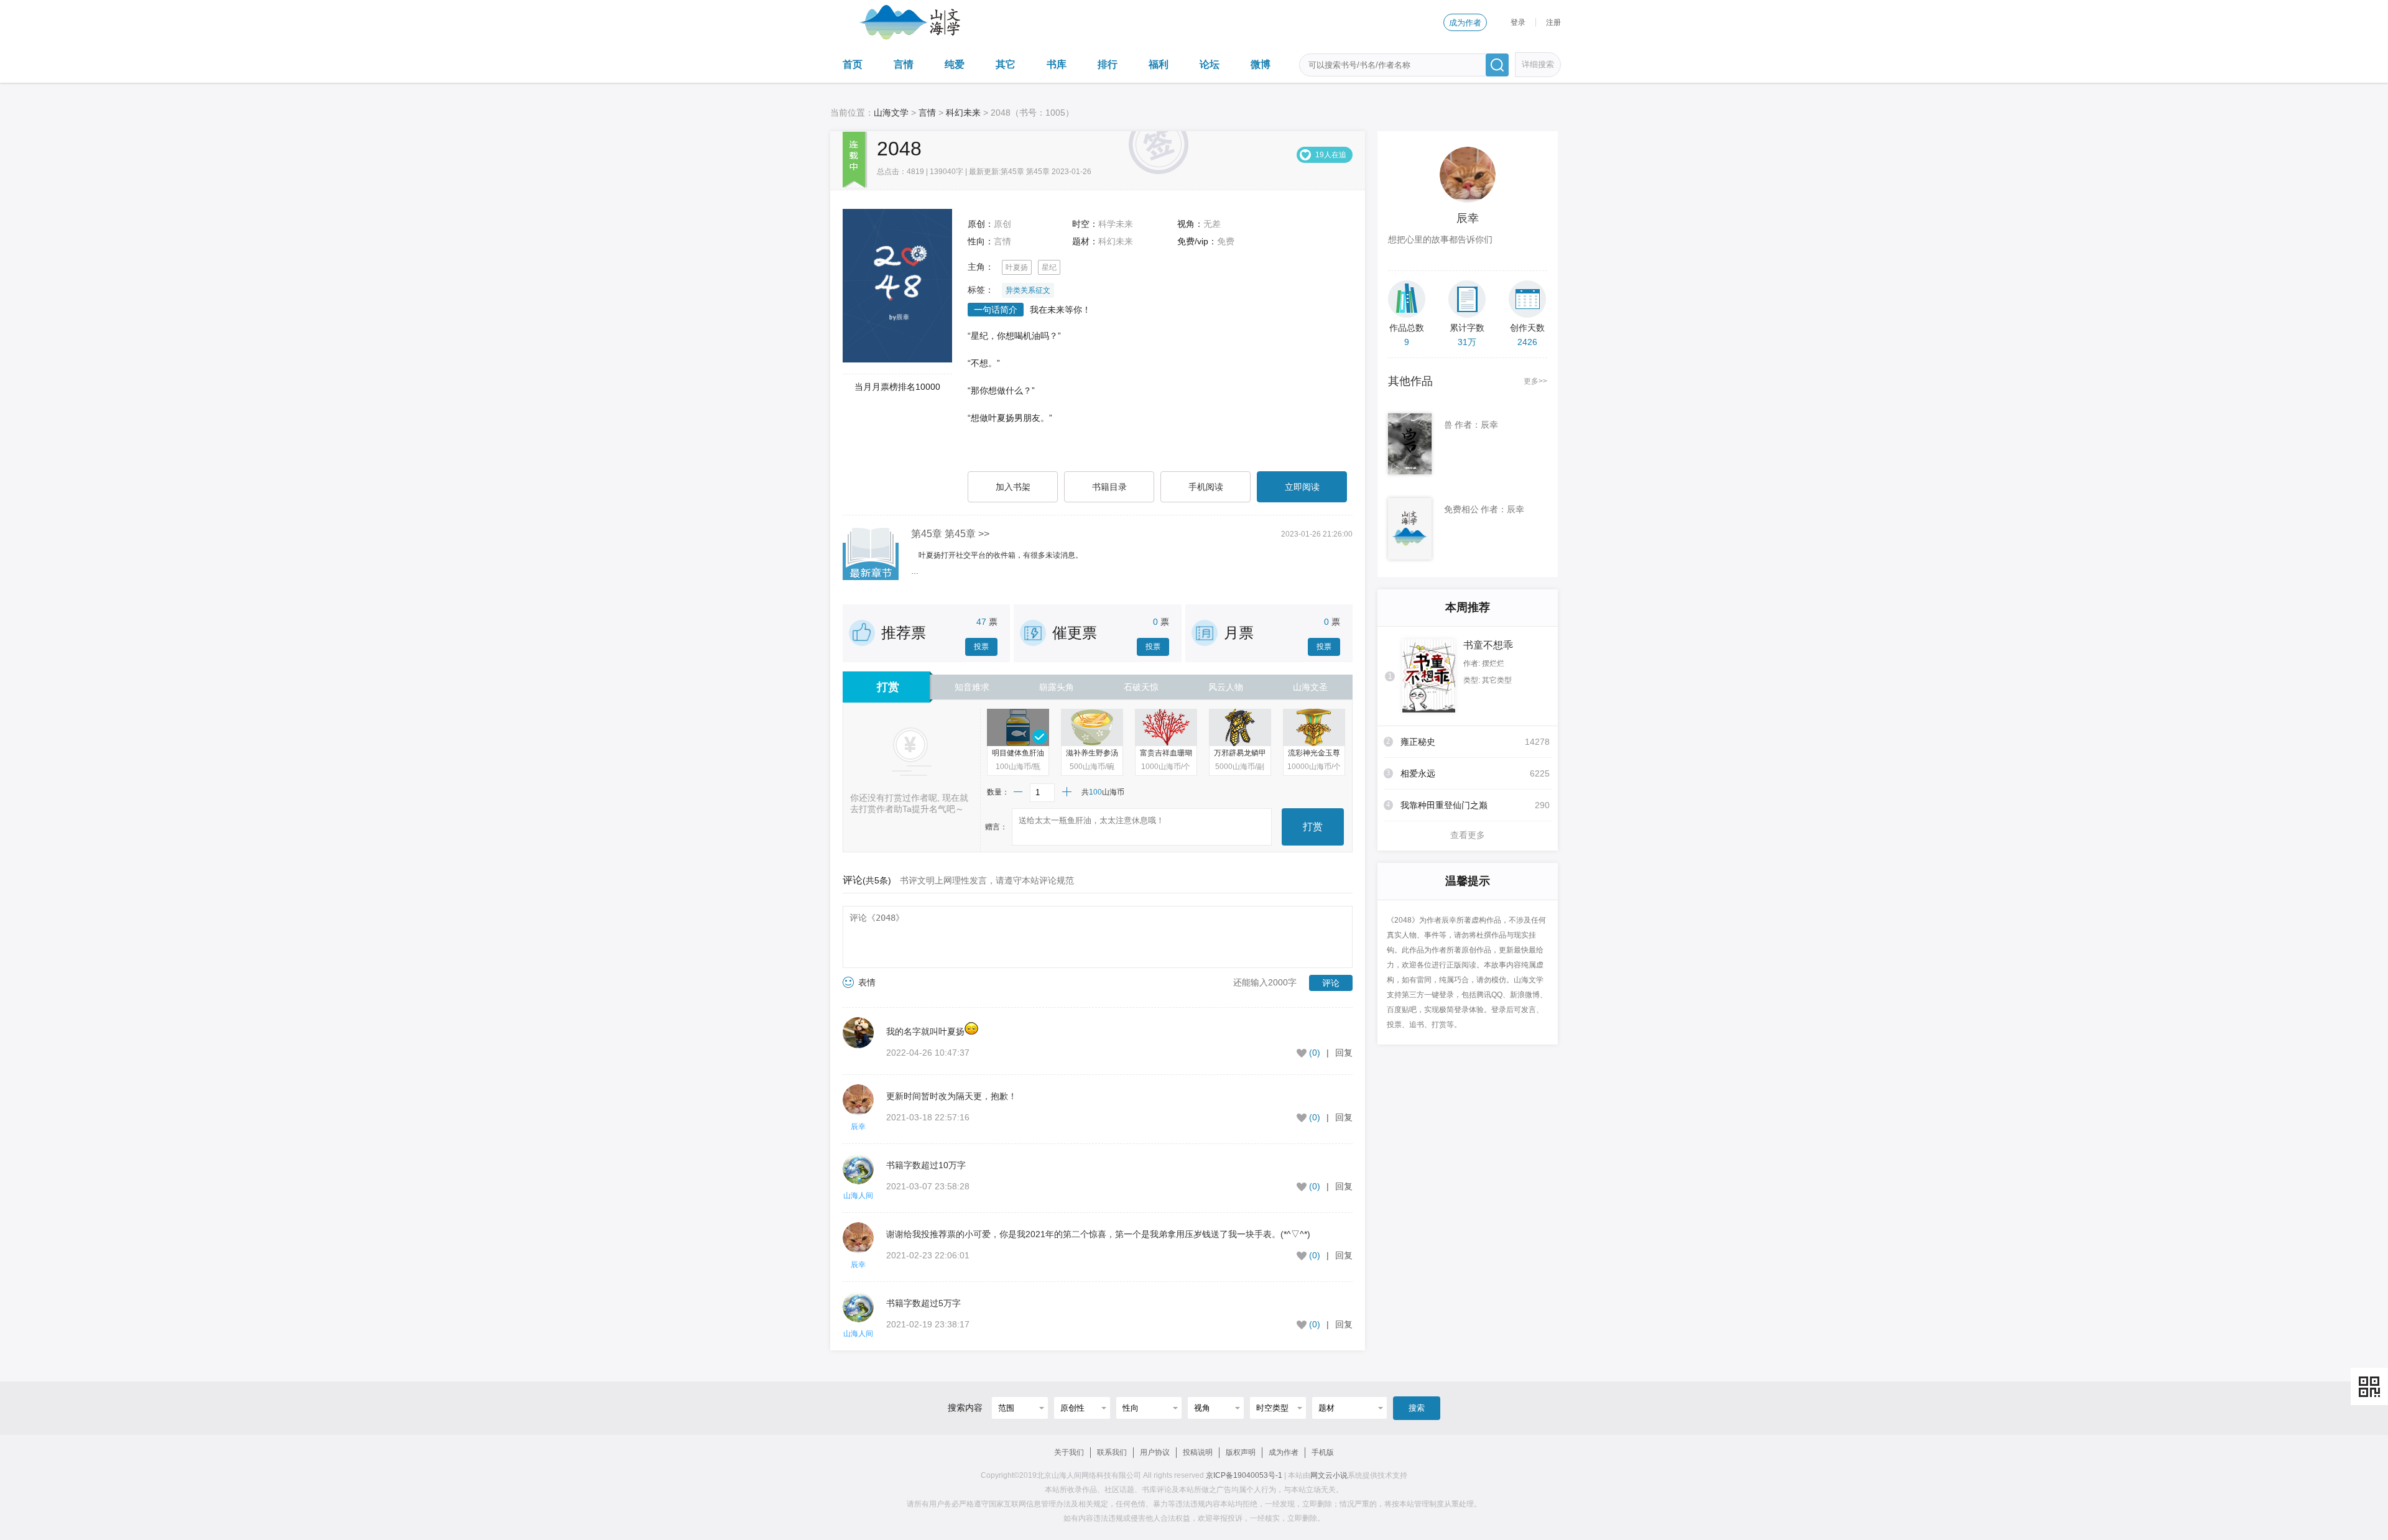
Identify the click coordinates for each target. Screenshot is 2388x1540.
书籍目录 (1109, 487)
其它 (1006, 64)
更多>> (1535, 381)
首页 (853, 64)
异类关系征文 (1028, 290)
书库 (1057, 64)
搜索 (1417, 1408)
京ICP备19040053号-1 (1244, 1475)
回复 (1344, 1053)
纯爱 (955, 64)
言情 (904, 64)
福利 (1159, 64)
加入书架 (1013, 487)
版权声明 (1241, 1452)
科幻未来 (963, 113)
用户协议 (1155, 1452)
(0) (1315, 1053)
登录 (1518, 22)
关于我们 (1069, 1452)
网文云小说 (1329, 1475)
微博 (1261, 64)
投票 (981, 647)
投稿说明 (1198, 1452)
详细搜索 (1538, 64)
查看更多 (1468, 835)
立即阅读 (1302, 487)
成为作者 (1465, 23)
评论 (1331, 983)
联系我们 (1112, 1452)
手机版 (1323, 1452)
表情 (867, 982)
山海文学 (891, 113)
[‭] (864, 1041)
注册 (1553, 22)
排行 (1108, 64)
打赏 (1313, 827)
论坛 (1210, 64)
